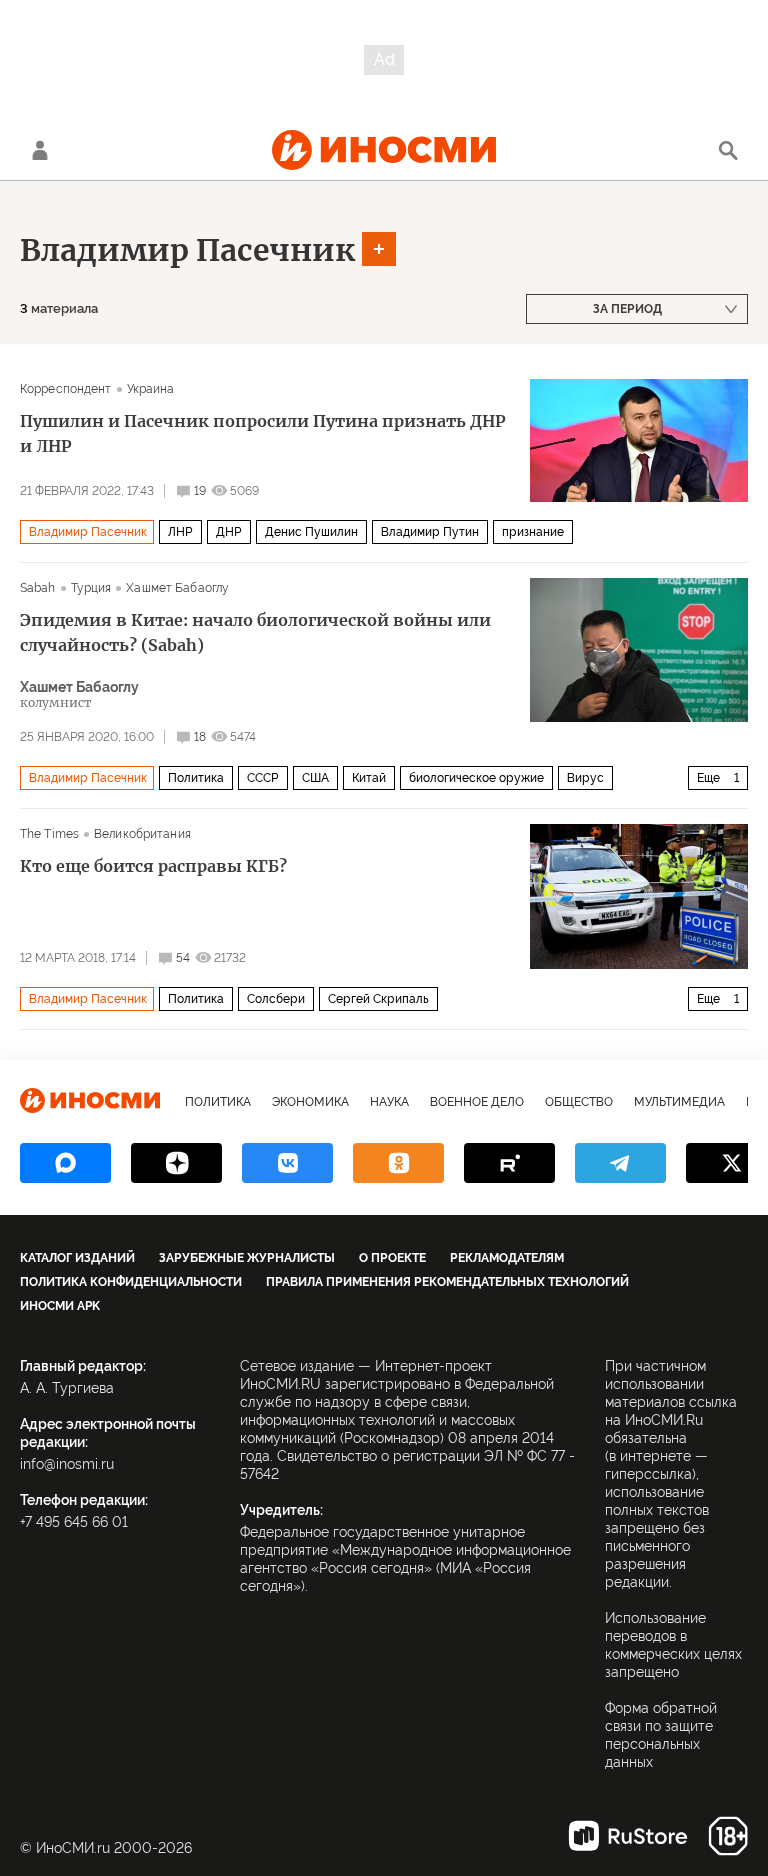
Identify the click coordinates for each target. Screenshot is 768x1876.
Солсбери (276, 999)
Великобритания (142, 834)
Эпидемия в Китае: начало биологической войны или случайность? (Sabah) (255, 632)
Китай (369, 778)
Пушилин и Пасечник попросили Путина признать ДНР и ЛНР (263, 433)
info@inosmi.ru (67, 1464)
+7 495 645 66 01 (74, 1522)
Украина (151, 389)
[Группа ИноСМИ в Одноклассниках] (398, 1163)
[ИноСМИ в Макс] (65, 1163)
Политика (196, 778)
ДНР (229, 532)
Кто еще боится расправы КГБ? (153, 866)
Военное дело (477, 1102)
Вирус (585, 778)
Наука (389, 1102)
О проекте (392, 1258)
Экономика (310, 1102)
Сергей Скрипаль (378, 999)
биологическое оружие (476, 778)
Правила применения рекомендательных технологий (447, 1282)
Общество (579, 1102)
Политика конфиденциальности (131, 1282)
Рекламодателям (507, 1258)
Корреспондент (66, 389)
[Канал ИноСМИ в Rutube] (509, 1163)
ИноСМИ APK (60, 1306)
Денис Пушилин (311, 532)
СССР (263, 778)
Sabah (38, 588)
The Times (49, 834)
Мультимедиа (679, 1102)
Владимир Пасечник (187, 250)
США (315, 778)
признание (533, 532)
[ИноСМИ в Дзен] (176, 1163)
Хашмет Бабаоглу (177, 588)
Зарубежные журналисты (247, 1258)
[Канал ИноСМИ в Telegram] (620, 1163)
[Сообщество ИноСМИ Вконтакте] (287, 1163)
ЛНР (180, 532)
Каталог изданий (77, 1258)
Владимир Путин (430, 532)
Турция (91, 588)
